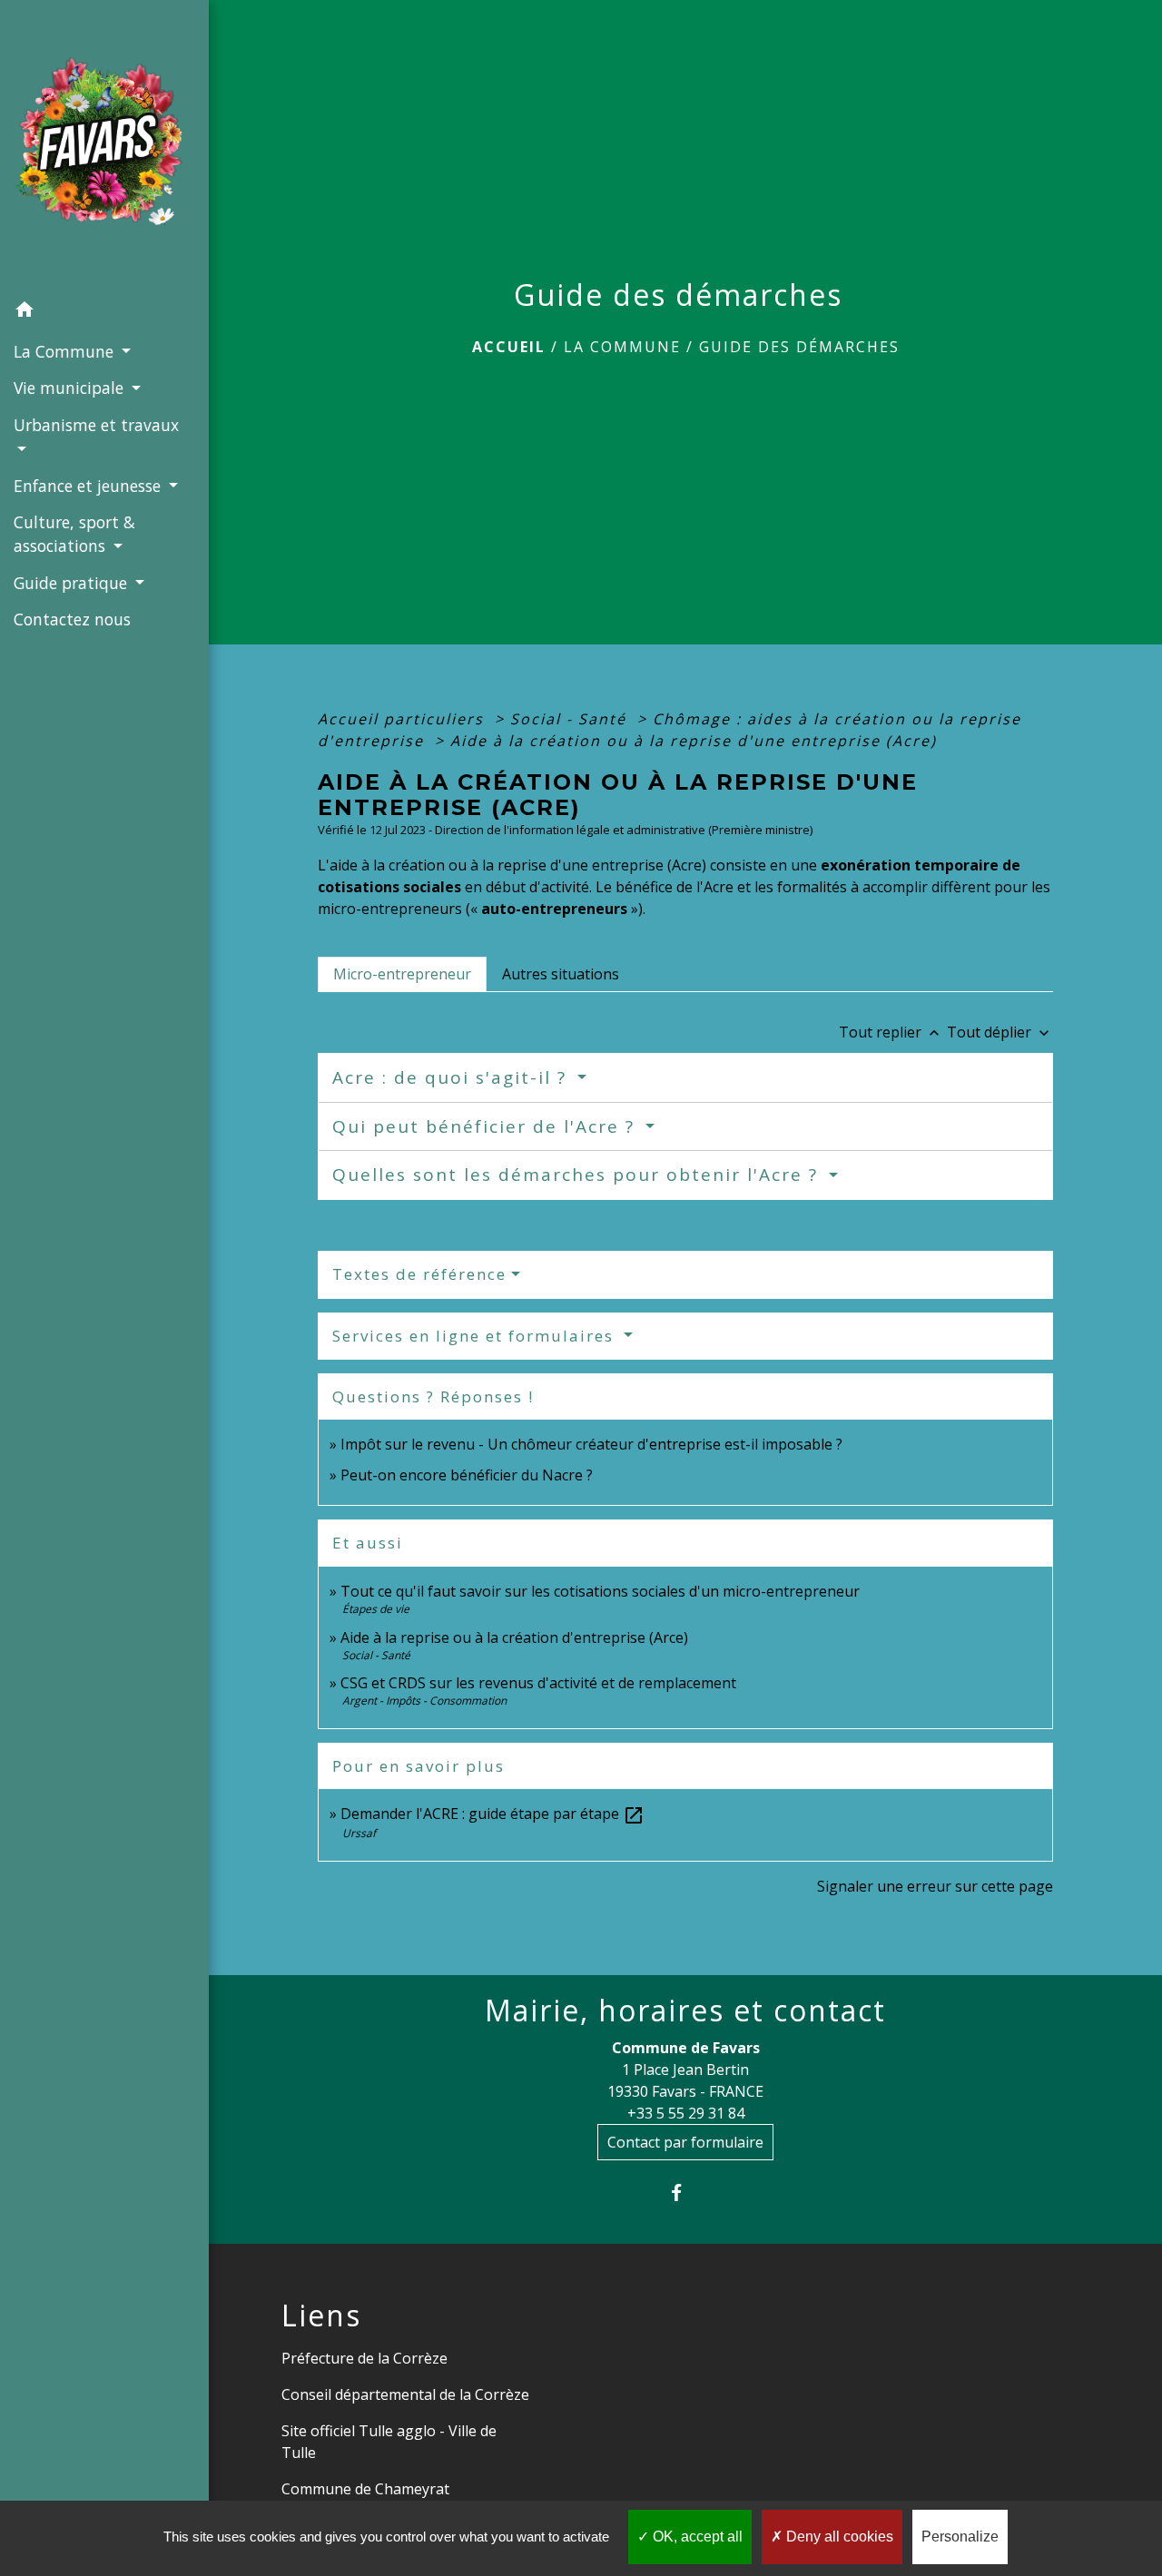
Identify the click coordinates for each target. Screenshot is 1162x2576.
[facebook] (686, 2193)
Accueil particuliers (404, 719)
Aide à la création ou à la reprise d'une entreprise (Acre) (694, 741)
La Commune (622, 347)
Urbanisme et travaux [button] (96, 425)
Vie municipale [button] (71, 388)
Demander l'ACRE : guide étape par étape (492, 1814)
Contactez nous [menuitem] (72, 619)
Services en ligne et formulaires (476, 1336)
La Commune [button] (66, 351)
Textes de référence (419, 1274)
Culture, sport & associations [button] (74, 534)
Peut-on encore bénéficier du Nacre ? (467, 1475)
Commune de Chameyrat (365, 2489)
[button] (104, 312)
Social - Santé (571, 719)
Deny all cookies (838, 2537)
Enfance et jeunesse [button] (89, 486)
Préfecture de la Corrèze (364, 2358)
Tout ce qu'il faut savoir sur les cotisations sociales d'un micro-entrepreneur (600, 1591)
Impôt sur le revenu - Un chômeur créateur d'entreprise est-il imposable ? (591, 1444)
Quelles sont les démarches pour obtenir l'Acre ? (578, 1175)
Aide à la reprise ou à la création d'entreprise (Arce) (514, 1637)
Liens (321, 2315)
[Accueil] (104, 147)
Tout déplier (1000, 1032)
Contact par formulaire (685, 2142)
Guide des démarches (799, 347)
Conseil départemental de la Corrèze (405, 2394)
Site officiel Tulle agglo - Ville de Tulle (389, 2442)
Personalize (960, 2537)
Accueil (509, 347)
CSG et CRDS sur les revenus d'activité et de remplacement (538, 1683)
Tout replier (891, 1032)
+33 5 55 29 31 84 (686, 2113)
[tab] (402, 974)
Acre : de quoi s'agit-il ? (453, 1077)
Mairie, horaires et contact (685, 2011)
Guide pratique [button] (73, 583)
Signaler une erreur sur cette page (935, 1886)
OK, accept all (696, 2537)
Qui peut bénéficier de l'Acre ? (487, 1126)
